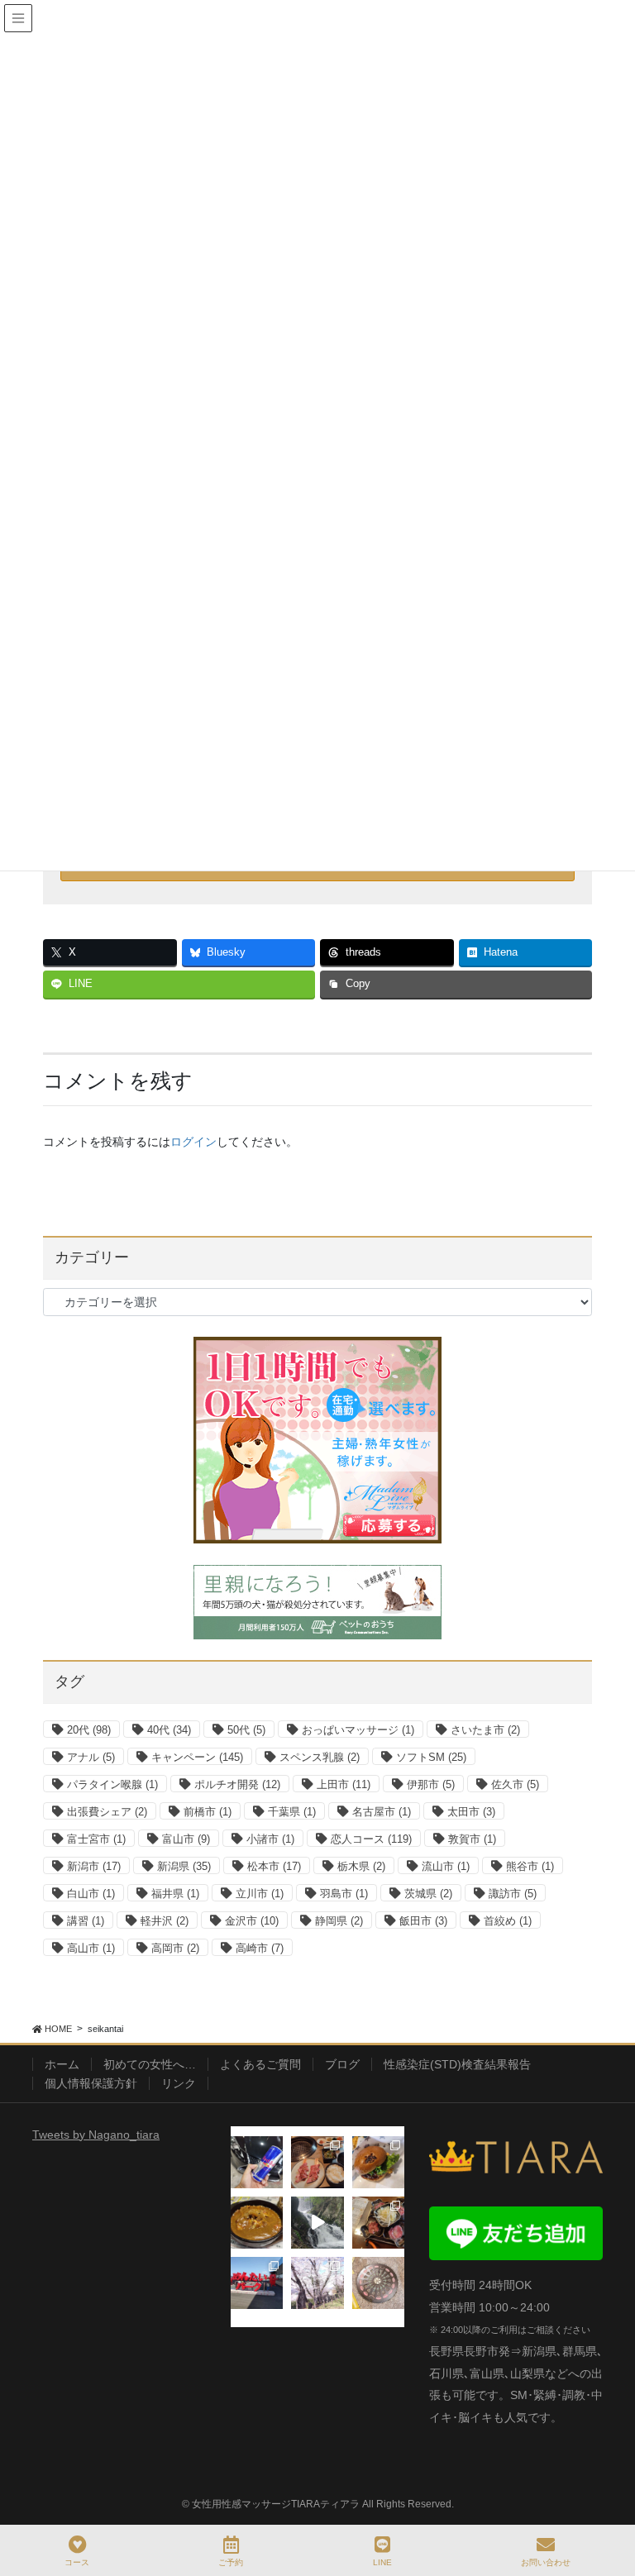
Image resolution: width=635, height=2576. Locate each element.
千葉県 (292, 1812)
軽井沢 (165, 1921)
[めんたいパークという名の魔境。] (257, 2283)
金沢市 (252, 1921)
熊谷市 (530, 1866)
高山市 (91, 1948)
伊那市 (431, 1784)
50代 (246, 1730)
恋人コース (371, 1839)
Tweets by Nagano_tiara (96, 2135)
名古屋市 (382, 1812)
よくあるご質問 (260, 2064)
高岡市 (175, 1948)
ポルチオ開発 (237, 1784)
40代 (169, 1730)
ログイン (193, 1142)
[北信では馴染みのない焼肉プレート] (378, 2223)
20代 (89, 1730)
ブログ (342, 2064)
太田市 (471, 1812)
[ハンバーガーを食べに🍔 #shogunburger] (378, 2162)
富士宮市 (96, 1839)
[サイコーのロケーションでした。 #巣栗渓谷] (317, 2223)
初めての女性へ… (150, 2064)
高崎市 (260, 1948)
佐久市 (515, 1784)
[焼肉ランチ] (317, 2162)
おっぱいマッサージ (358, 1730)
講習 (86, 1921)
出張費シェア (107, 1812)
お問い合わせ (546, 2562)
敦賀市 (472, 1839)
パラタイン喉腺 (112, 1784)
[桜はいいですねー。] (317, 2283)
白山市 (91, 1894)
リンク (179, 2083)
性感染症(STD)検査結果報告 (457, 2064)
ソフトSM (431, 1757)
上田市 (344, 1784)
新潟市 (94, 1866)
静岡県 (339, 1921)
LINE (382, 2562)
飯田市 (423, 1921)
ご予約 (231, 2562)
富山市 (186, 1839)
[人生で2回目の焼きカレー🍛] (257, 2223)
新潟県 (184, 1866)
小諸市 (270, 1839)
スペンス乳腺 (320, 1757)
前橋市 (208, 1812)
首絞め (508, 1921)
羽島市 (344, 1894)
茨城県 (428, 1894)
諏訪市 (513, 1894)
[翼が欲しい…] (257, 2162)
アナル (91, 1757)
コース (77, 2562)
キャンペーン (197, 1757)
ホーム (62, 2064)
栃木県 (361, 1866)
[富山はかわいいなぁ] (378, 2283)
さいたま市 (485, 1730)
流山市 (446, 1866)
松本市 (274, 1866)
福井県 (175, 1894)
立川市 (260, 1894)
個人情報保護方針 (91, 2083)
